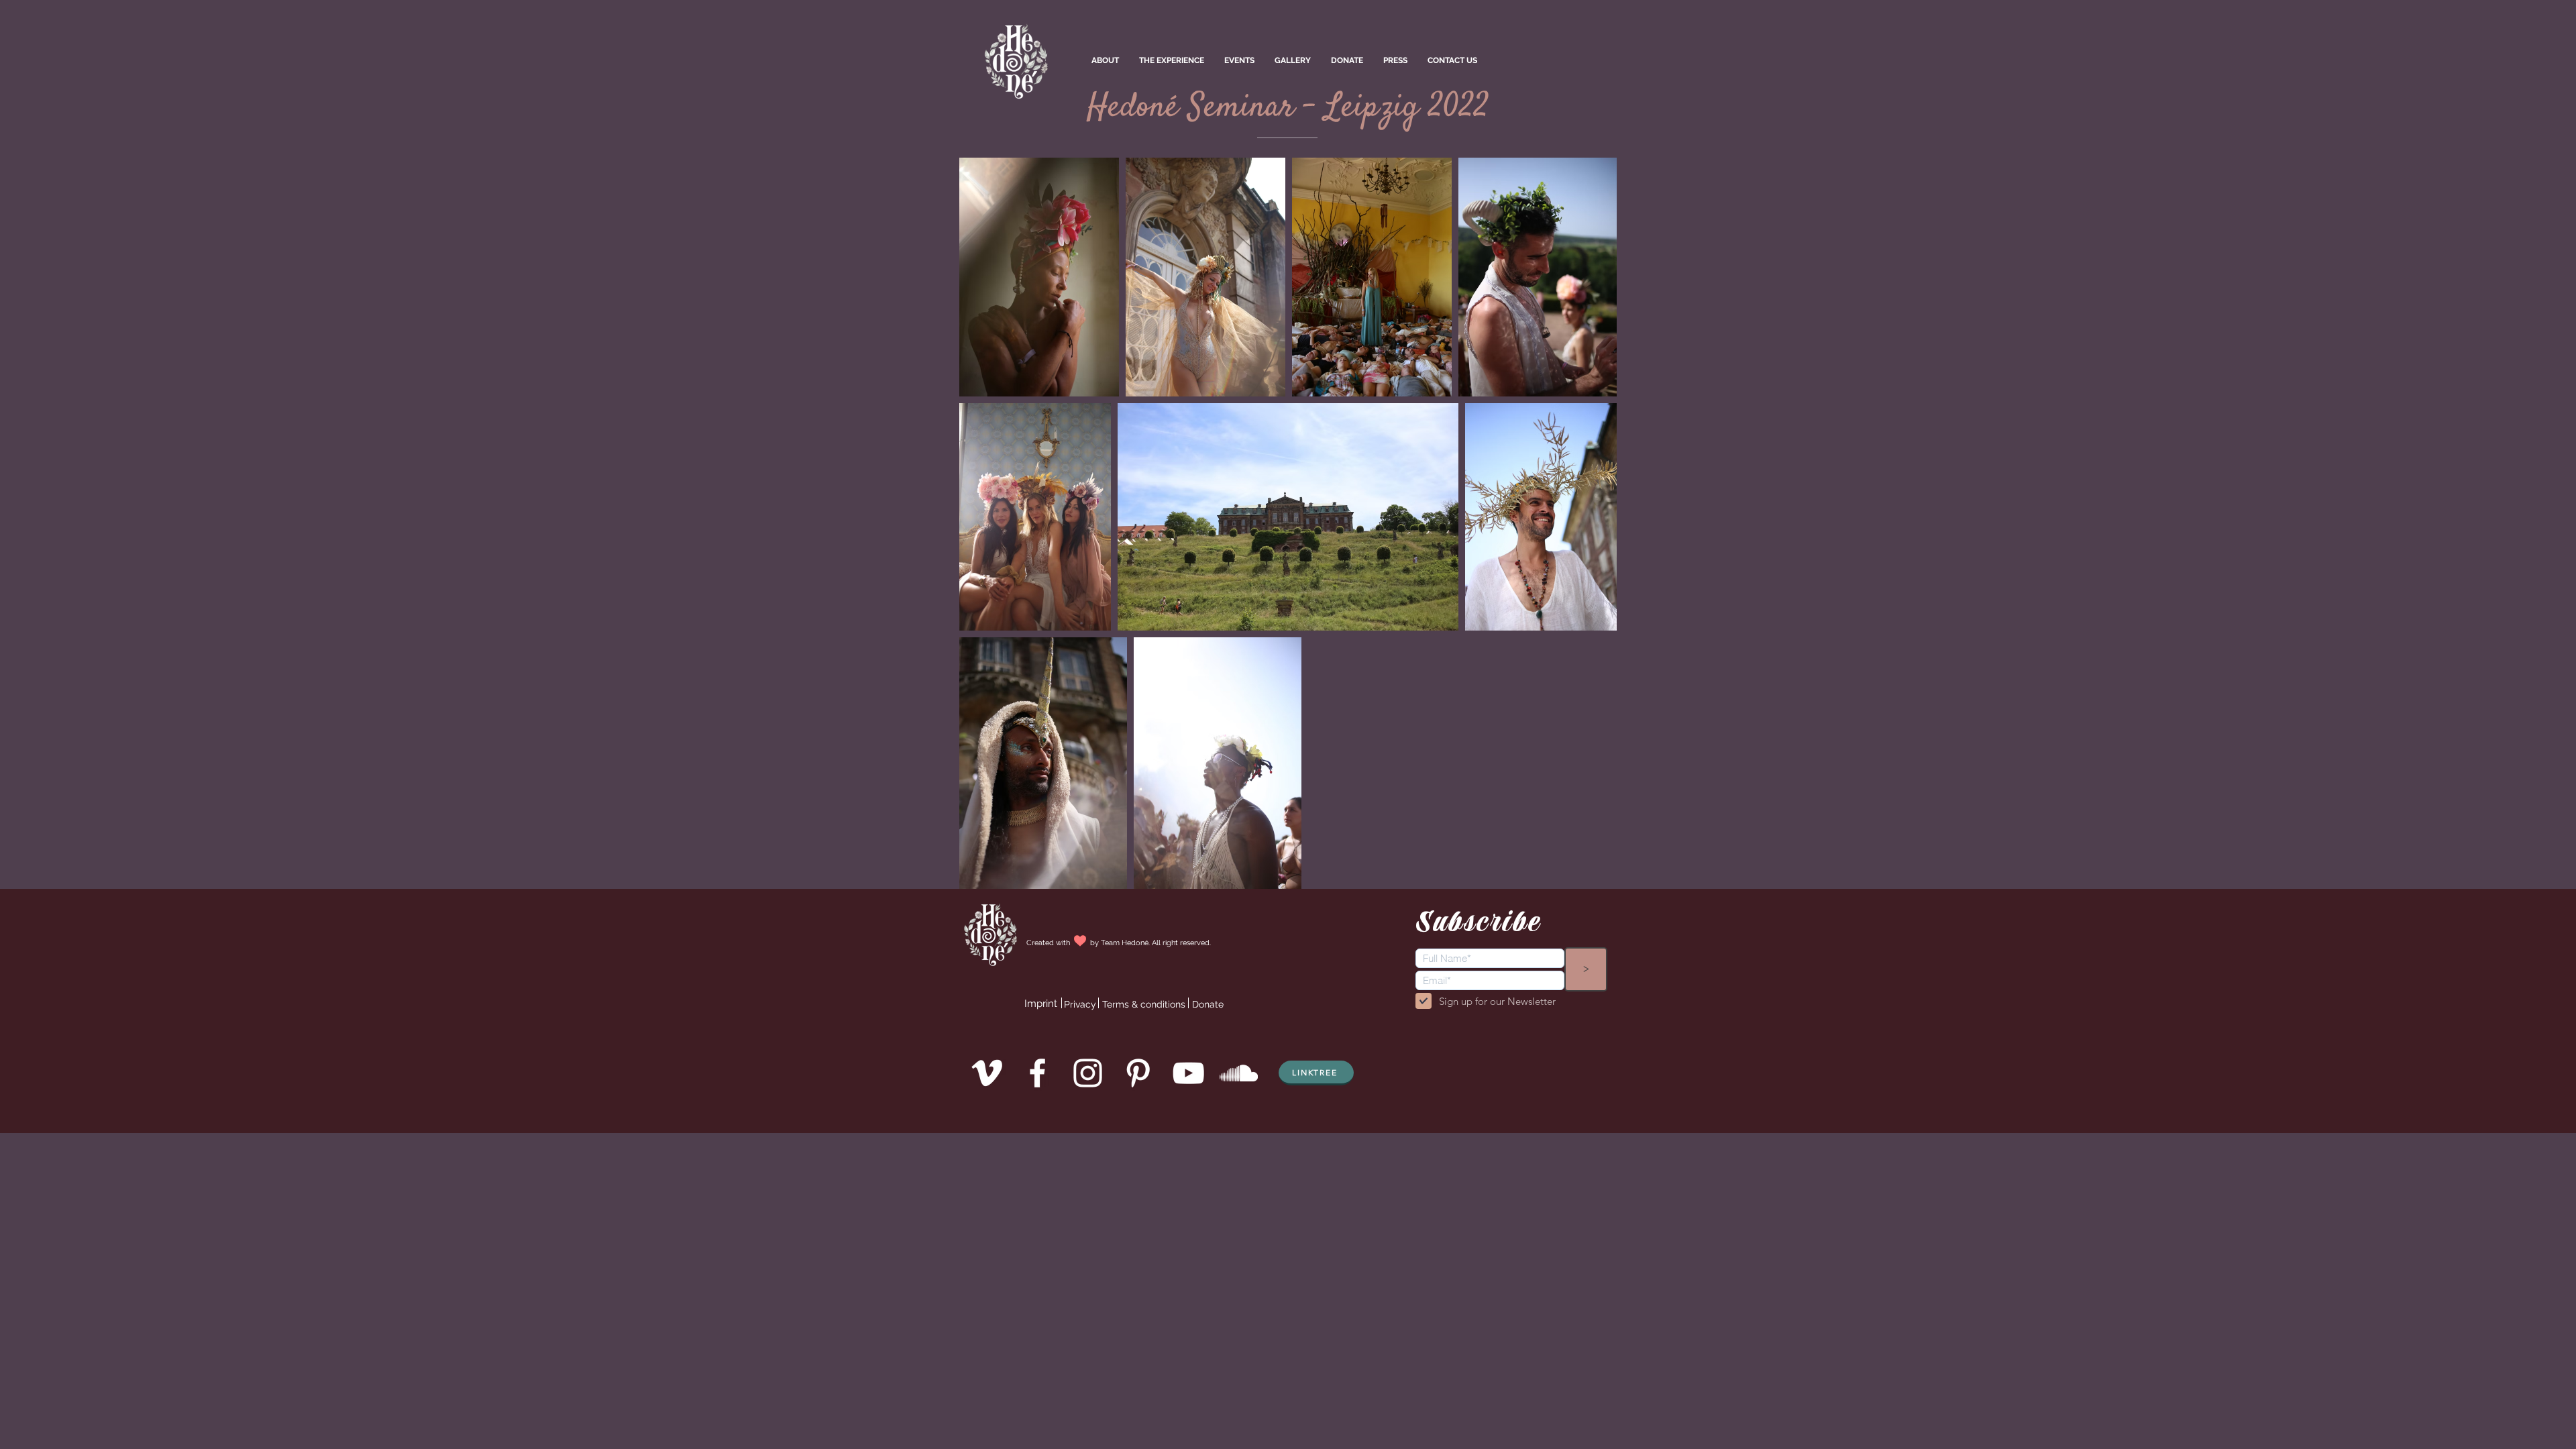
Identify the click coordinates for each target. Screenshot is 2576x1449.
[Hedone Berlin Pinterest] (1138, 1073)
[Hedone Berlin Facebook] (1037, 1073)
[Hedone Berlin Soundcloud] (1239, 1073)
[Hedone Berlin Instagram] (1088, 1073)
